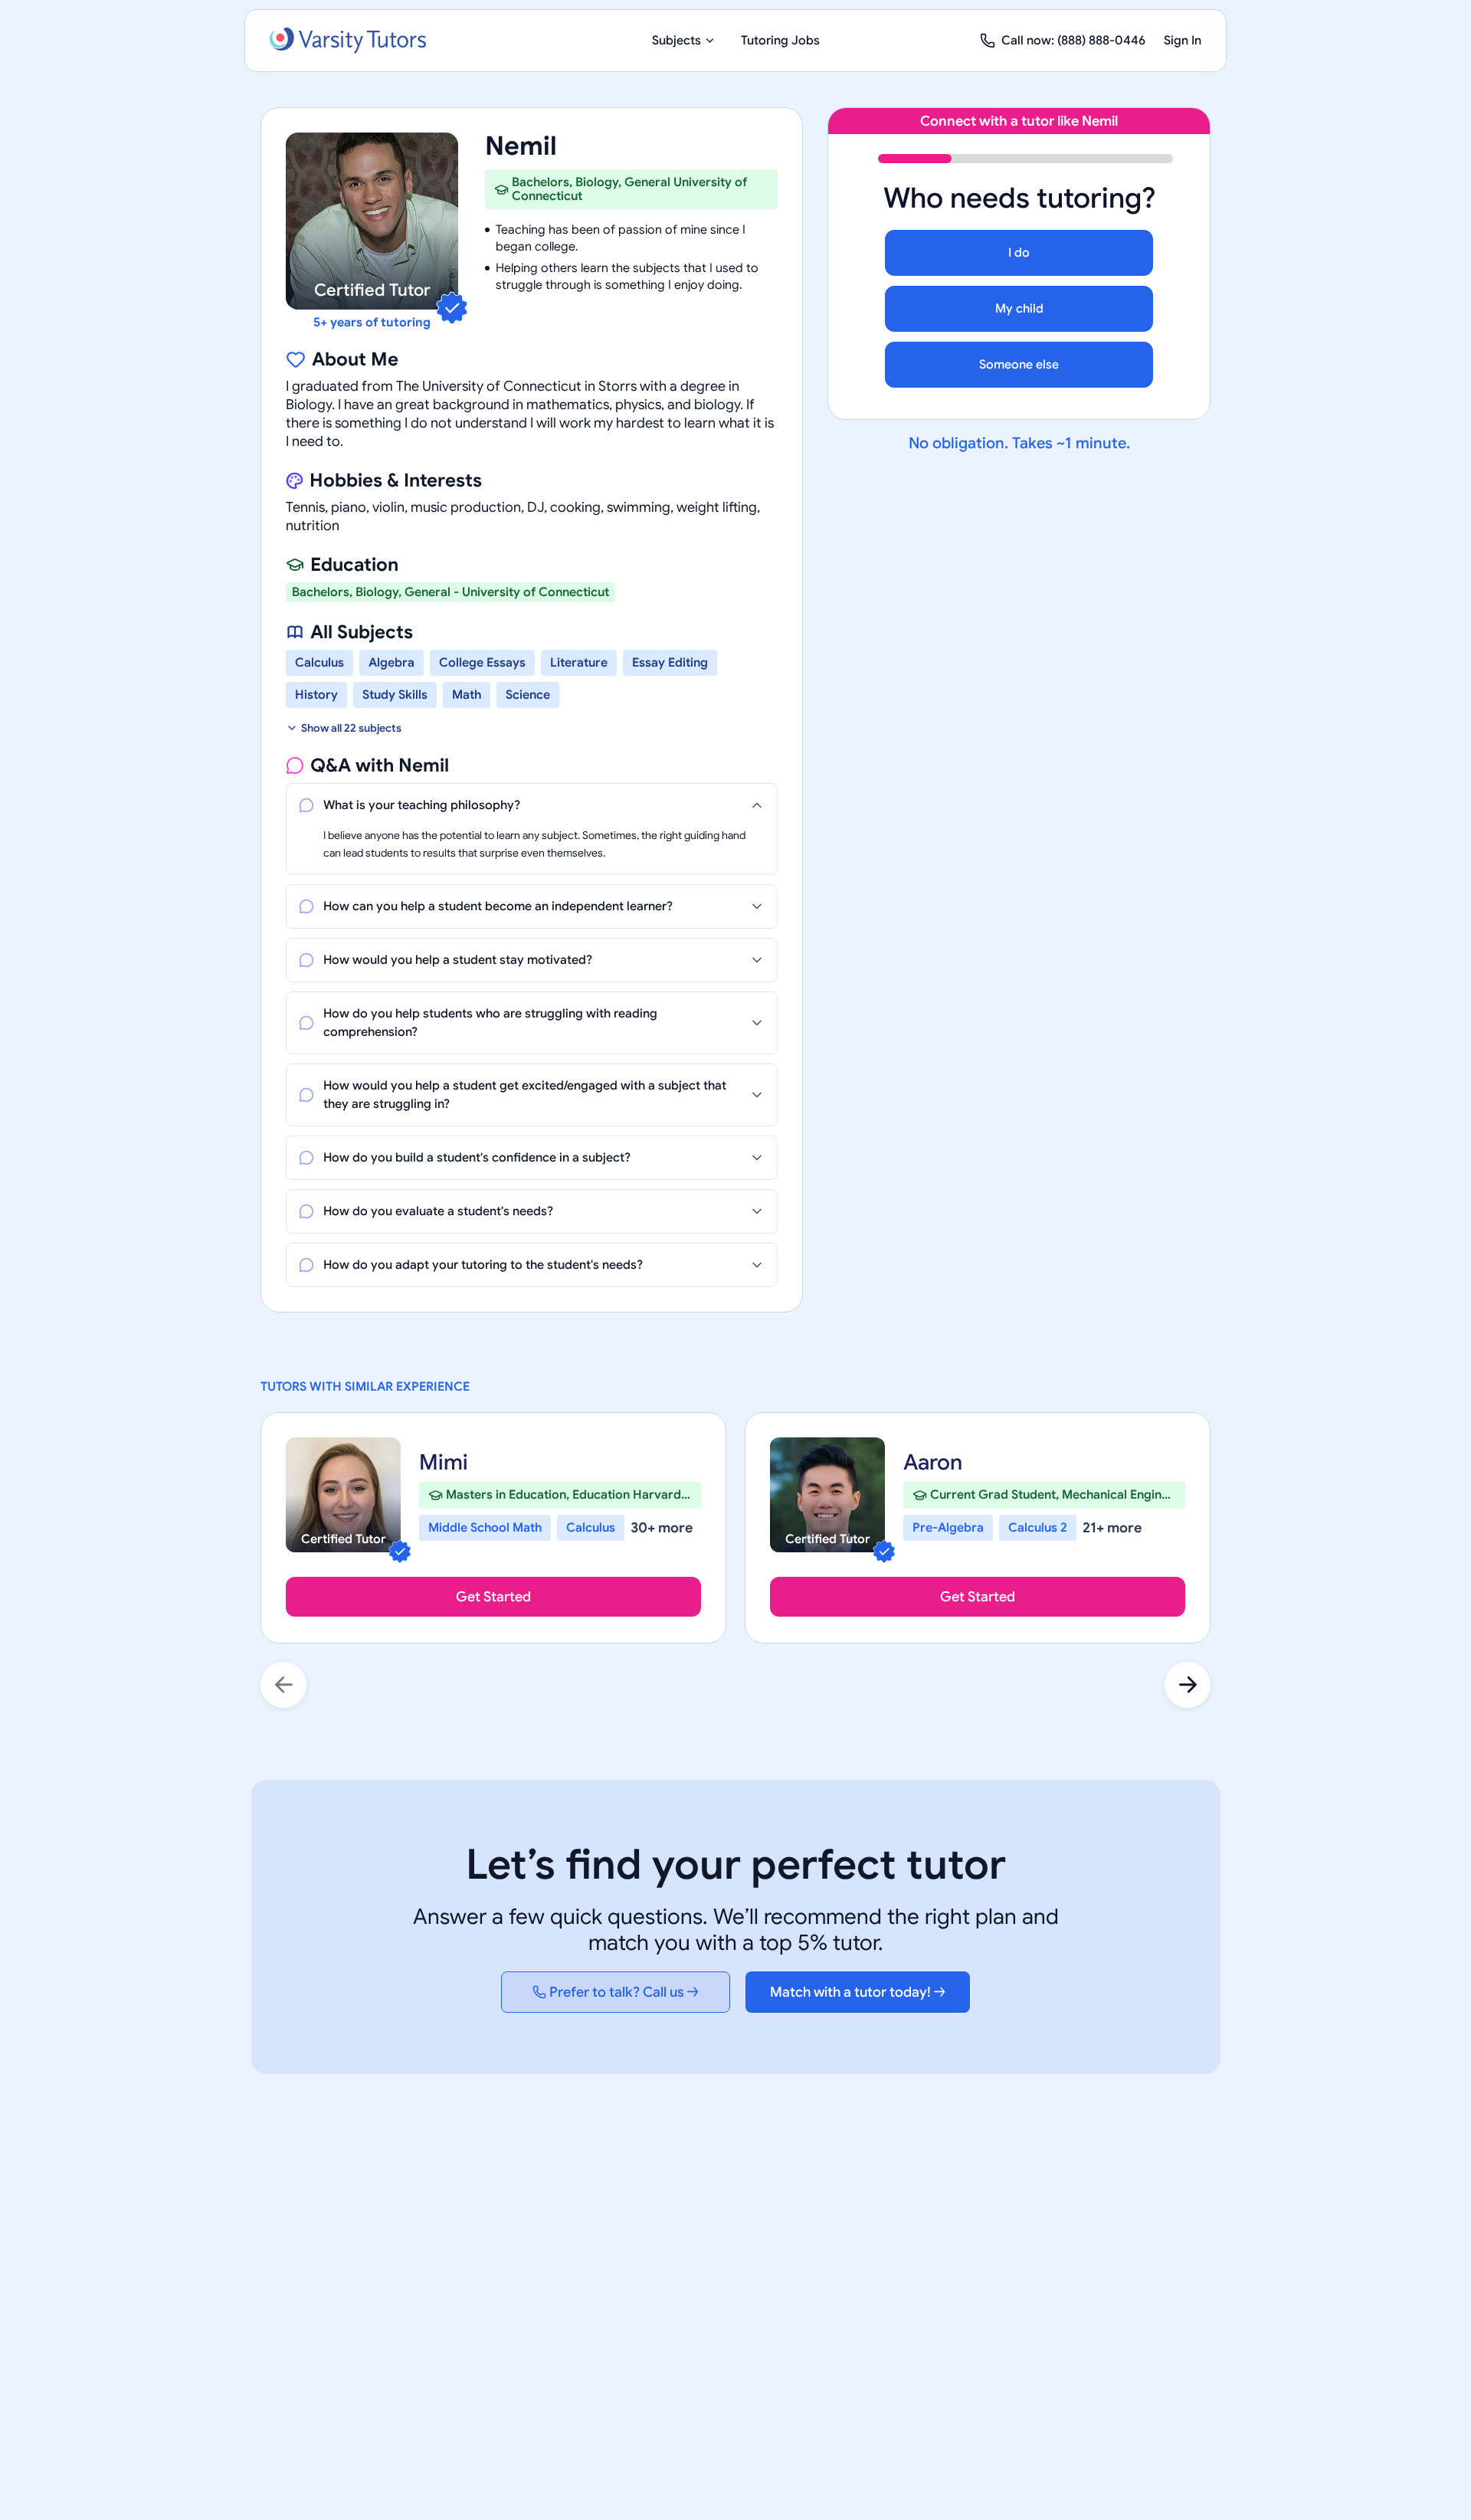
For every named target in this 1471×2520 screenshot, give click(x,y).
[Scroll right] (1188, 1685)
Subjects (677, 41)
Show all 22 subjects (351, 728)
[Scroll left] (283, 1685)
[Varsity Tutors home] (348, 41)
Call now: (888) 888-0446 (1073, 41)
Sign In (1183, 41)
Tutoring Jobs (780, 41)
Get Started (493, 1597)
